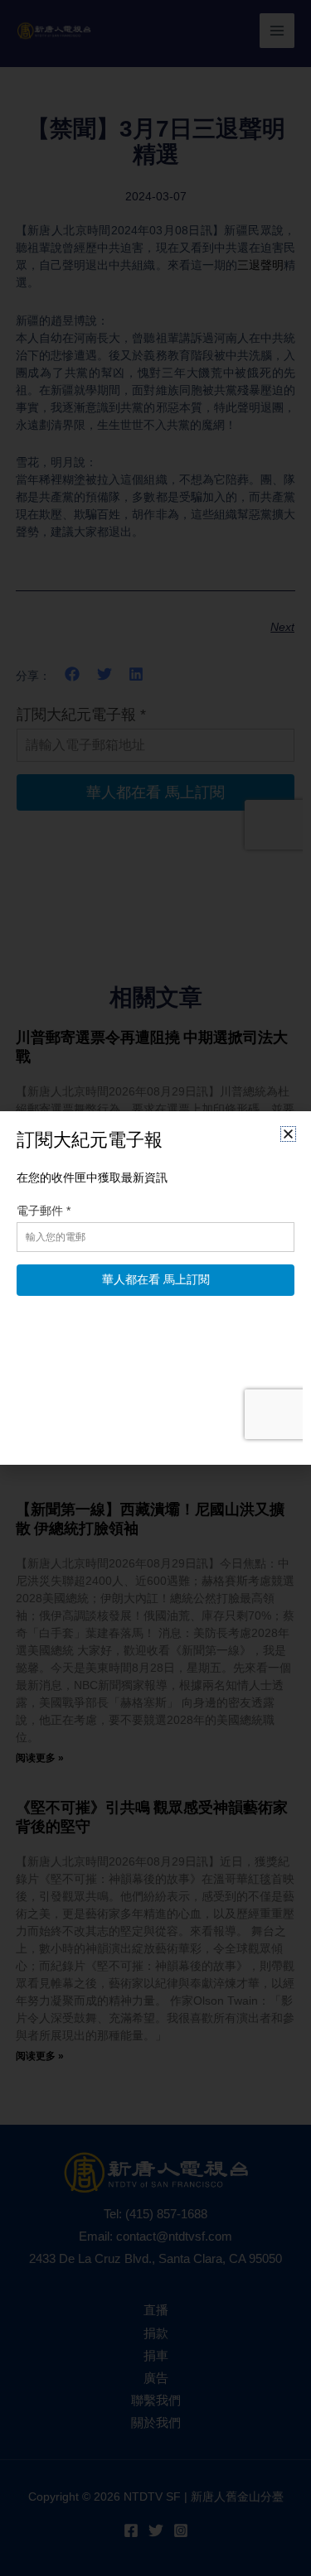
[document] (155, 1288)
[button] (288, 1134)
